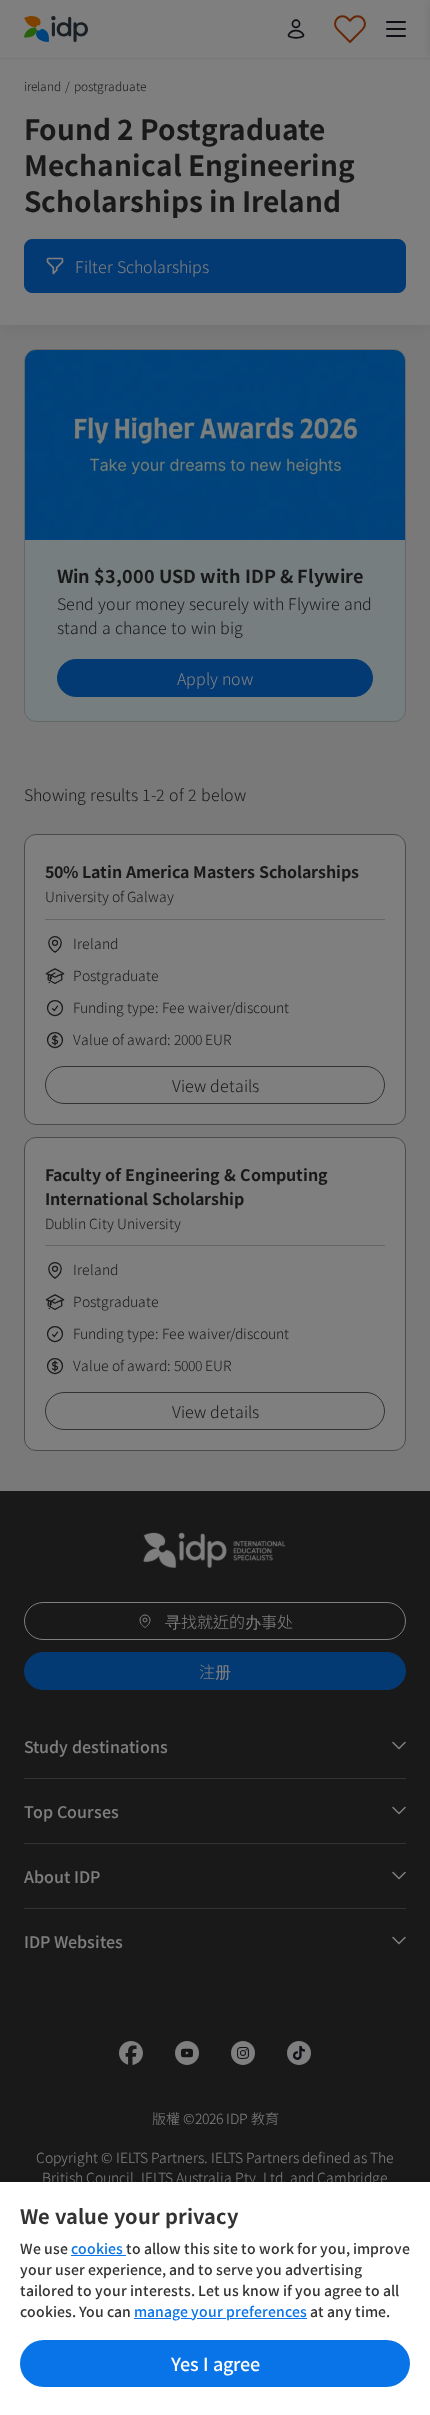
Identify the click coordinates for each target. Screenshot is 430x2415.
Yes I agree (215, 2363)
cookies (98, 2248)
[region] (215, 2298)
